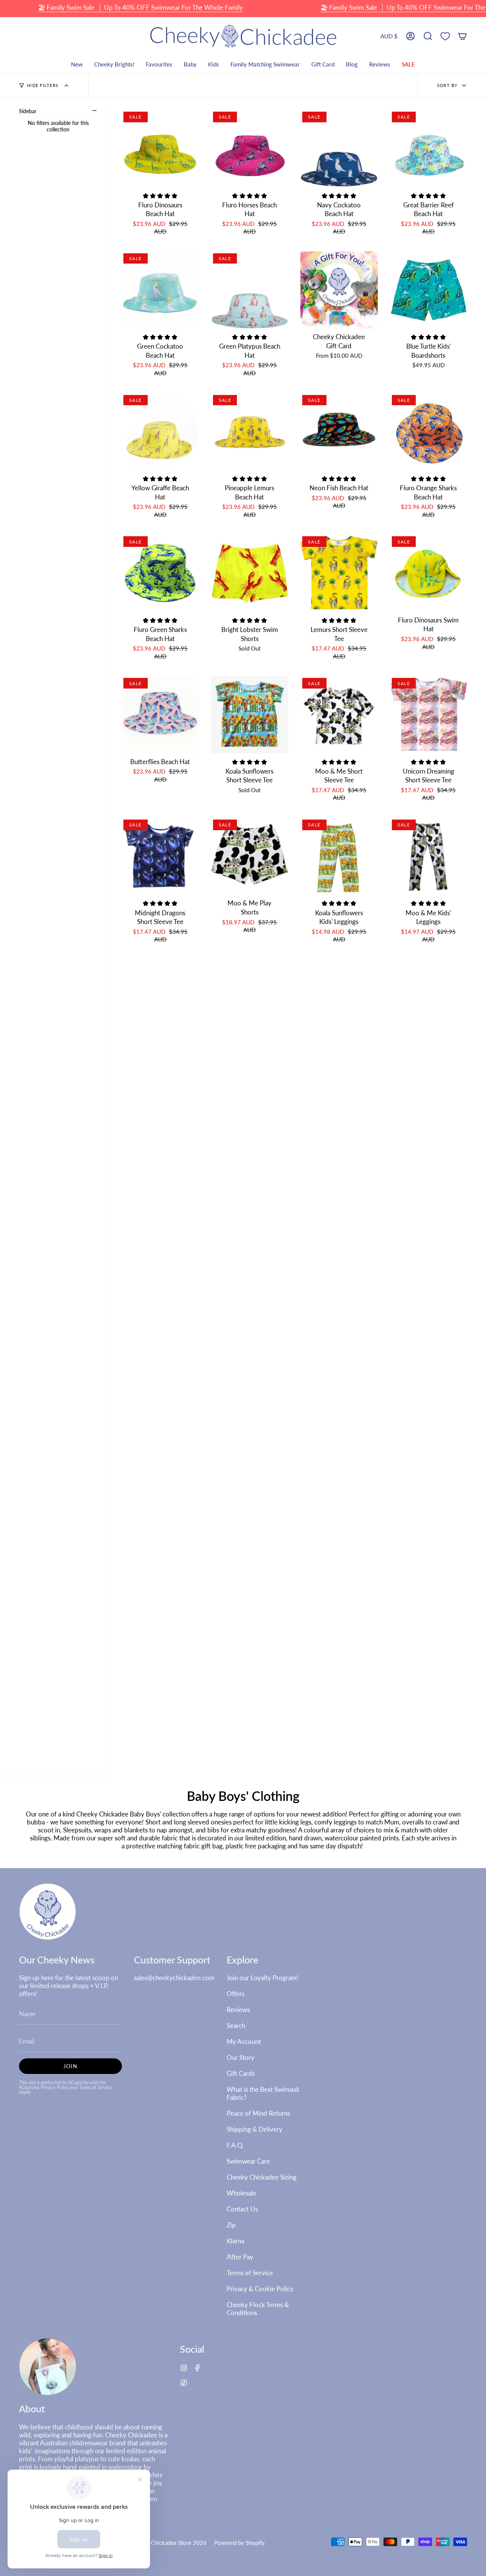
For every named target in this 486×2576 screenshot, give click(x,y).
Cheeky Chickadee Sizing (262, 2177)
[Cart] (462, 36)
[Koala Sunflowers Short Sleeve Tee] (250, 715)
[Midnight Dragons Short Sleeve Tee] (160, 856)
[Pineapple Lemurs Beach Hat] (250, 432)
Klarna (235, 2241)
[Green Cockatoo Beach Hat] (160, 290)
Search (236, 2026)
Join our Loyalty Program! (263, 1978)
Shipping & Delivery (255, 2129)
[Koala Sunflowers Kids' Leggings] (339, 856)
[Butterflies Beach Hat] (160, 715)
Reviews (238, 2010)
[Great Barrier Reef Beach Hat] (429, 148)
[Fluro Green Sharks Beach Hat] (160, 573)
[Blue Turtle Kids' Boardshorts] (429, 290)
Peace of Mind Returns (258, 2113)
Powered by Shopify (239, 2543)
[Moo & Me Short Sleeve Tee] (339, 715)
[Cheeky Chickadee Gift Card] (339, 290)
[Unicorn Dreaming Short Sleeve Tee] (429, 715)
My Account (244, 2041)
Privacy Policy (55, 2087)
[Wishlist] (445, 36)
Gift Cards (241, 2073)
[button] (428, 36)
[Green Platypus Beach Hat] (250, 290)
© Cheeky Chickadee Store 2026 (165, 2543)
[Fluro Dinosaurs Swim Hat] (429, 573)
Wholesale (241, 2193)
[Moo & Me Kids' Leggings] (429, 856)
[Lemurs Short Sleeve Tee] (339, 573)
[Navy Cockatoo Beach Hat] (339, 148)
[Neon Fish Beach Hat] (339, 432)
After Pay (240, 2257)
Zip (231, 2225)
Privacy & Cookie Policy (260, 2289)
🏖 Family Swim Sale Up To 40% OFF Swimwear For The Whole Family (140, 7)
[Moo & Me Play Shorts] (250, 856)
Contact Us (242, 2209)
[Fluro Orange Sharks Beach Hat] (429, 432)
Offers (236, 1994)
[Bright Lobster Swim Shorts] (250, 573)
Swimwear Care (248, 2161)
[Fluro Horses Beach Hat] (250, 148)
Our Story (241, 2057)
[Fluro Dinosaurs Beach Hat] (160, 148)
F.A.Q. (235, 2145)
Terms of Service (95, 2087)
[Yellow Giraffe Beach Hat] (160, 432)
